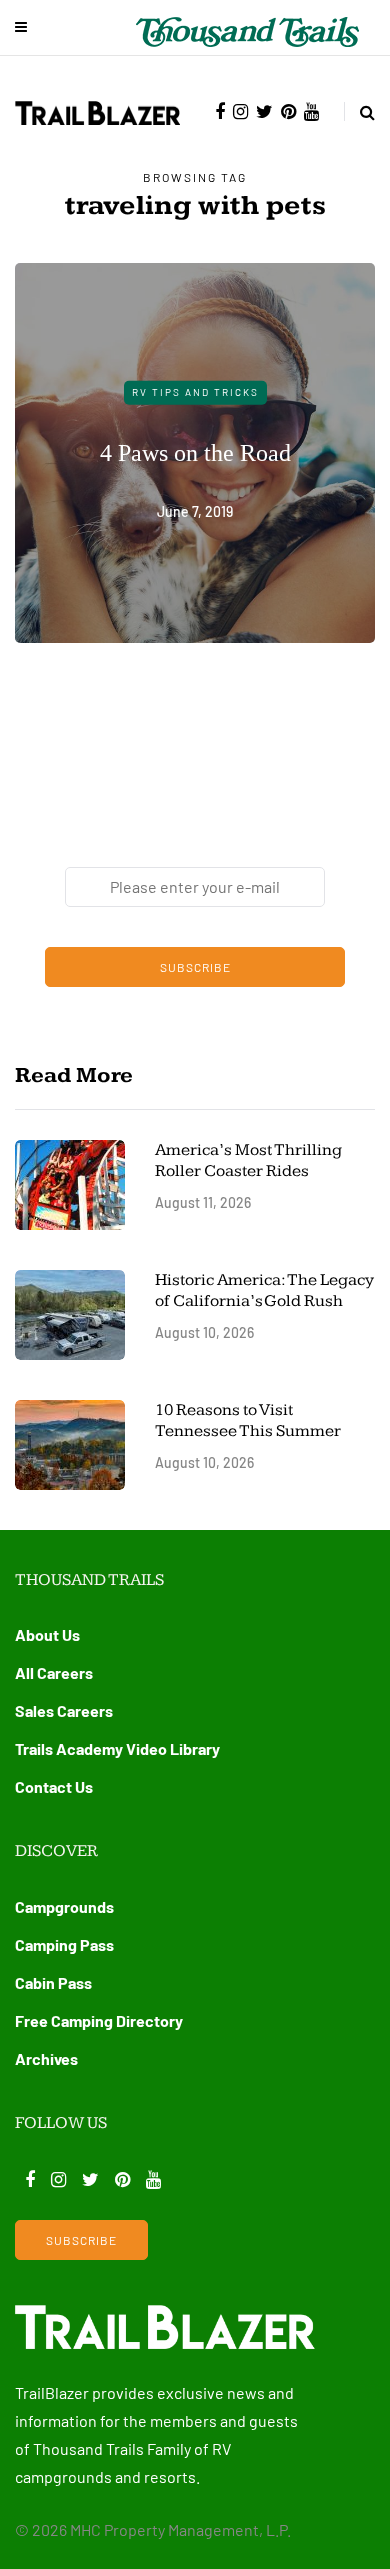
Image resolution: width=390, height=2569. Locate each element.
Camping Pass (64, 1944)
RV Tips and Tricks (195, 392)
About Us (47, 1634)
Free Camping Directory (99, 2020)
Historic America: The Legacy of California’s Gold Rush (264, 1290)
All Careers (54, 1672)
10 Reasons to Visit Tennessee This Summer (248, 1420)
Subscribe (195, 967)
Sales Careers (64, 1710)
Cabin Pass (53, 1982)
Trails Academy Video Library (117, 1748)
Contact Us (54, 1786)
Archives (46, 2058)
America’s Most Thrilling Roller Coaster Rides (248, 1160)
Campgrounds (64, 1906)
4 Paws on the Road (195, 452)
